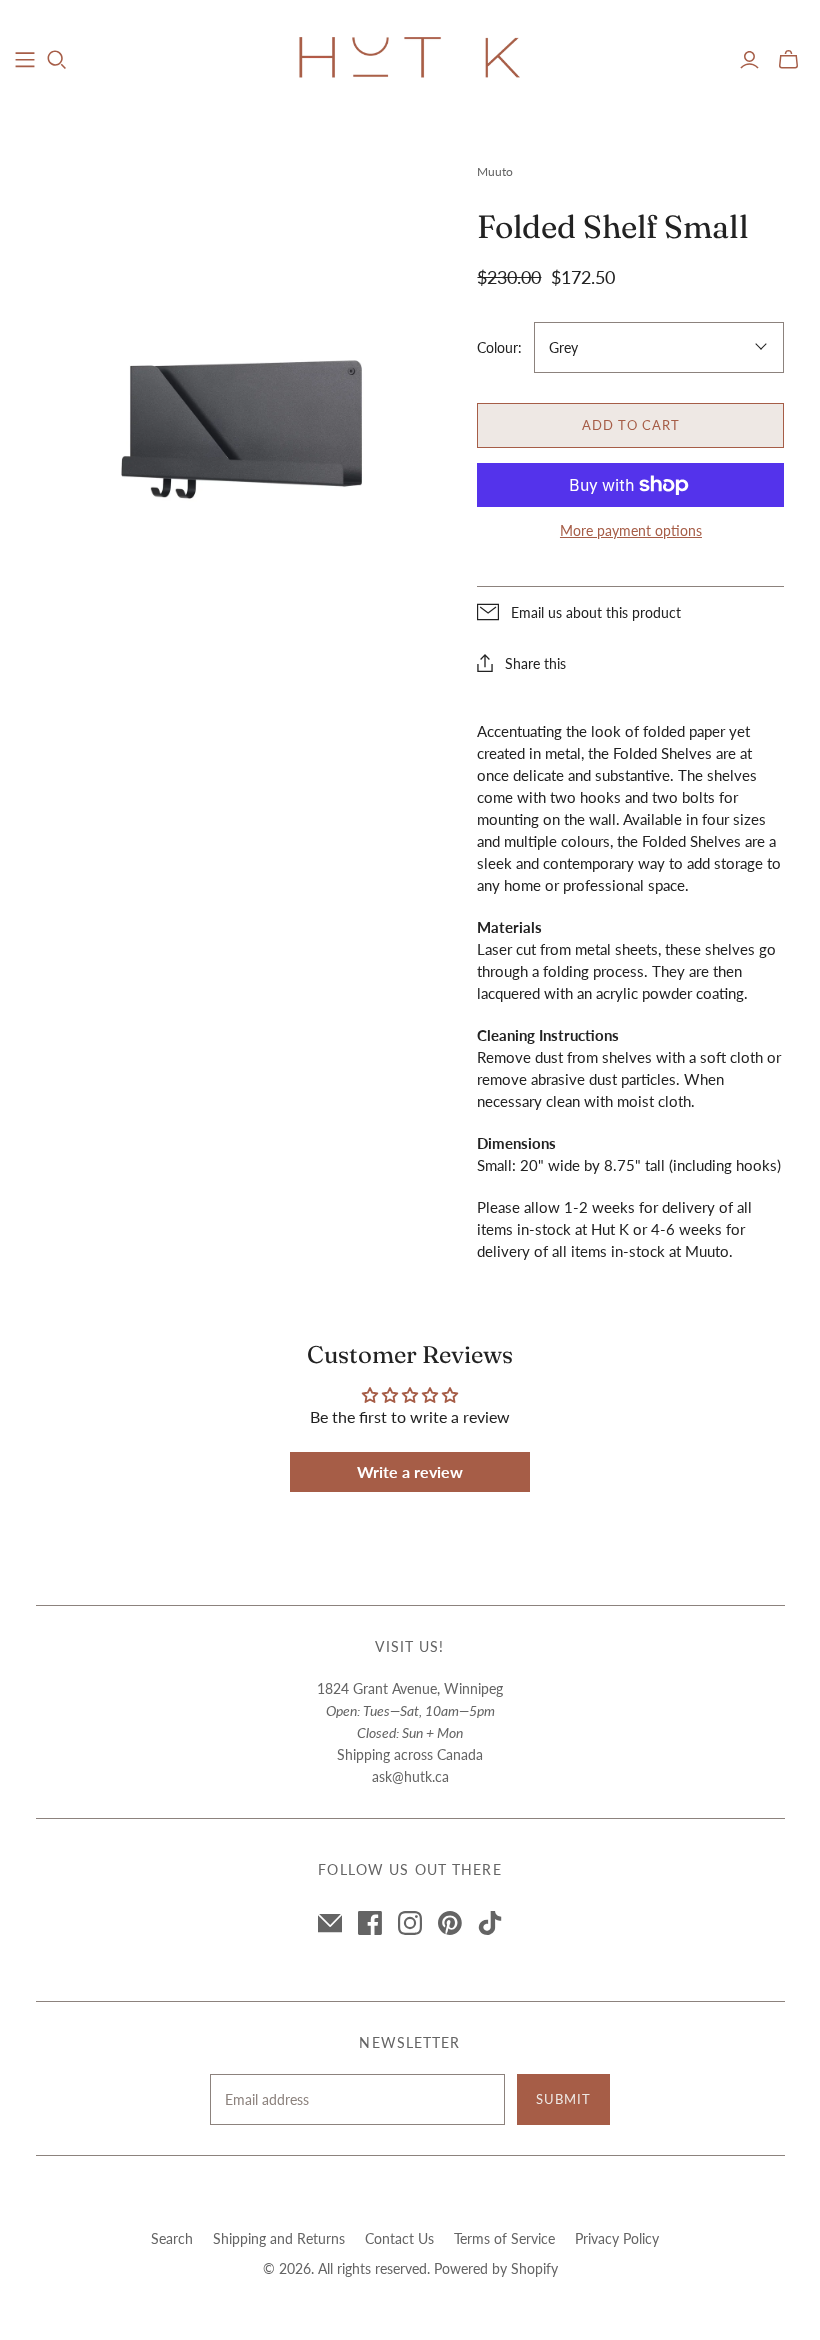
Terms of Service (504, 2238)
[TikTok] (490, 1923)
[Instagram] (410, 1923)
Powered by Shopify (496, 2268)
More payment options (631, 530)
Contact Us (399, 2238)
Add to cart (631, 425)
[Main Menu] (25, 60)
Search (172, 2238)
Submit (563, 2099)
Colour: (499, 347)
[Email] (330, 1923)
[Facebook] (370, 1923)
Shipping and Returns (279, 2238)
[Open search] (57, 60)
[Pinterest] (450, 1923)
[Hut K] (410, 59)
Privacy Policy (617, 2238)
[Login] (749, 60)
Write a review (410, 1471)
